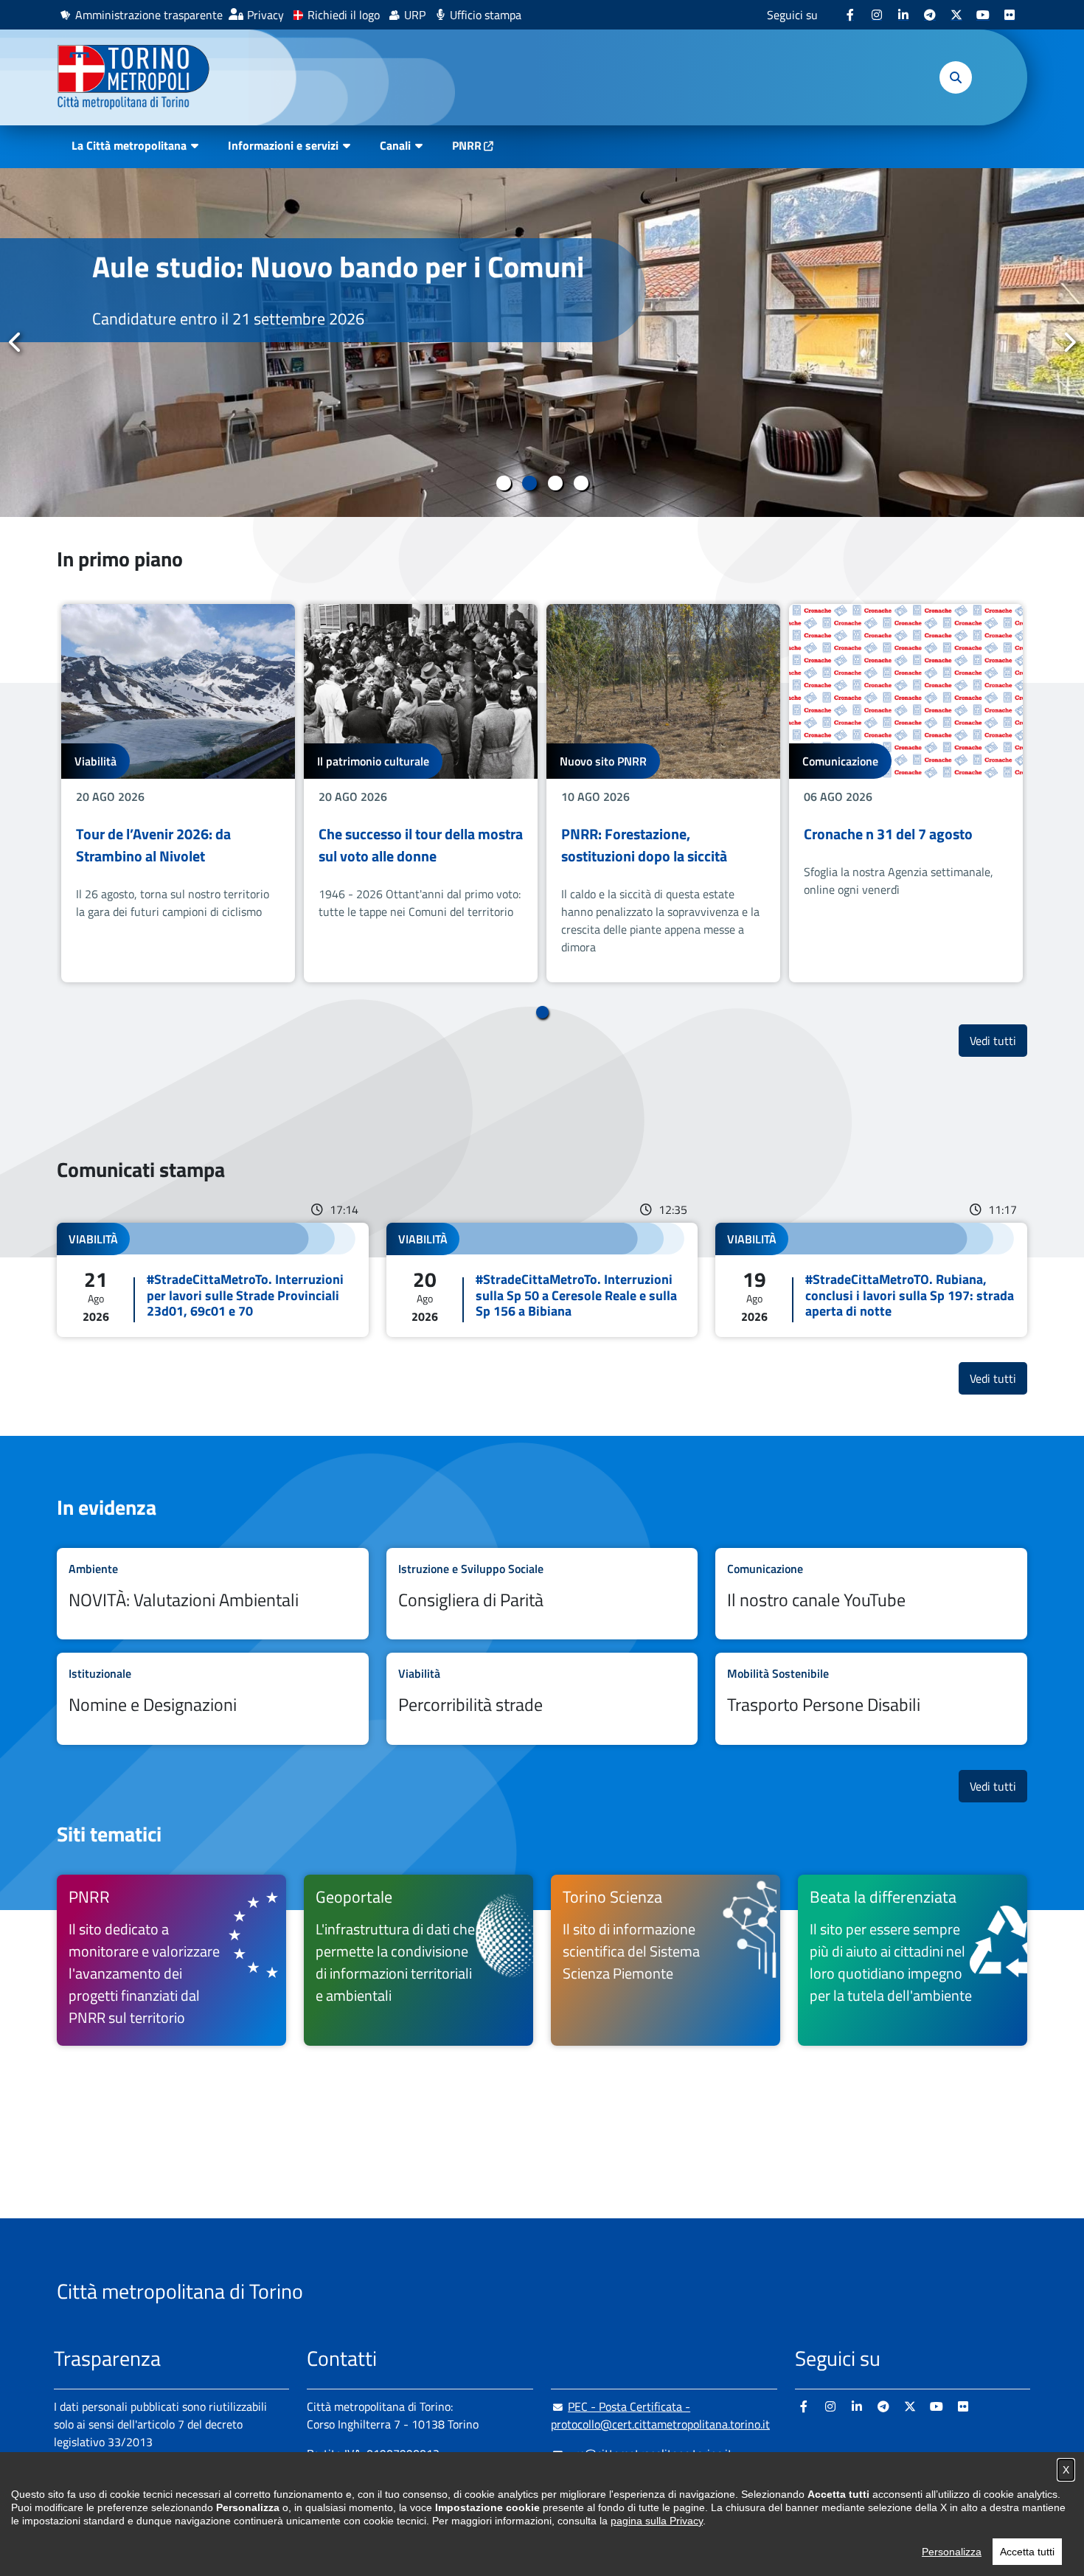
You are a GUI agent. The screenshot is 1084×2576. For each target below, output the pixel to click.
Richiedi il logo (344, 15)
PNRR (467, 145)
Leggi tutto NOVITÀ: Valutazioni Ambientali (213, 1594)
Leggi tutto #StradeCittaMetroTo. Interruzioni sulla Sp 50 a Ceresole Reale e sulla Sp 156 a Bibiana (542, 1280)
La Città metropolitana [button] (129, 145)
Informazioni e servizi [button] (283, 145)
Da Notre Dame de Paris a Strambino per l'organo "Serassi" (324, 284)
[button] (956, 77)
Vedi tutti (998, 1040)
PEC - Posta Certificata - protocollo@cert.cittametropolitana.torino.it (660, 2415)
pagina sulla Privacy (657, 2521)
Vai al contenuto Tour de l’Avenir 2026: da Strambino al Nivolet (178, 793)
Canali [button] (395, 145)
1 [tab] (503, 483)
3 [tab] (555, 483)
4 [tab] (581, 483)
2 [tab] (529, 483)
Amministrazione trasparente (149, 15)
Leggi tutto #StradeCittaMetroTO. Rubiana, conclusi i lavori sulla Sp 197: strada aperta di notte (871, 1280)
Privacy (265, 15)
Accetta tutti (1027, 2552)
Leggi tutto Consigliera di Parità (542, 1594)
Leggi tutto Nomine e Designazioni (213, 1699)
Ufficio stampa (486, 15)
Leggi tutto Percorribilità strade (542, 1699)
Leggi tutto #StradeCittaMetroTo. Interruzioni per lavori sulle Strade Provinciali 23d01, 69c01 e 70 (213, 1280)
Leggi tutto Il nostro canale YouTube (871, 1594)
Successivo (1069, 342)
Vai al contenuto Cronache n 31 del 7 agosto (906, 793)
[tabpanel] (542, 343)
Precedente (15, 342)
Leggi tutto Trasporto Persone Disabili (871, 1699)
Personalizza (952, 2552)
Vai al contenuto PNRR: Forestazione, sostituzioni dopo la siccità (663, 793)
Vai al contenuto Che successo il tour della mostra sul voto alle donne (421, 793)
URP (415, 15)
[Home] (140, 77)
